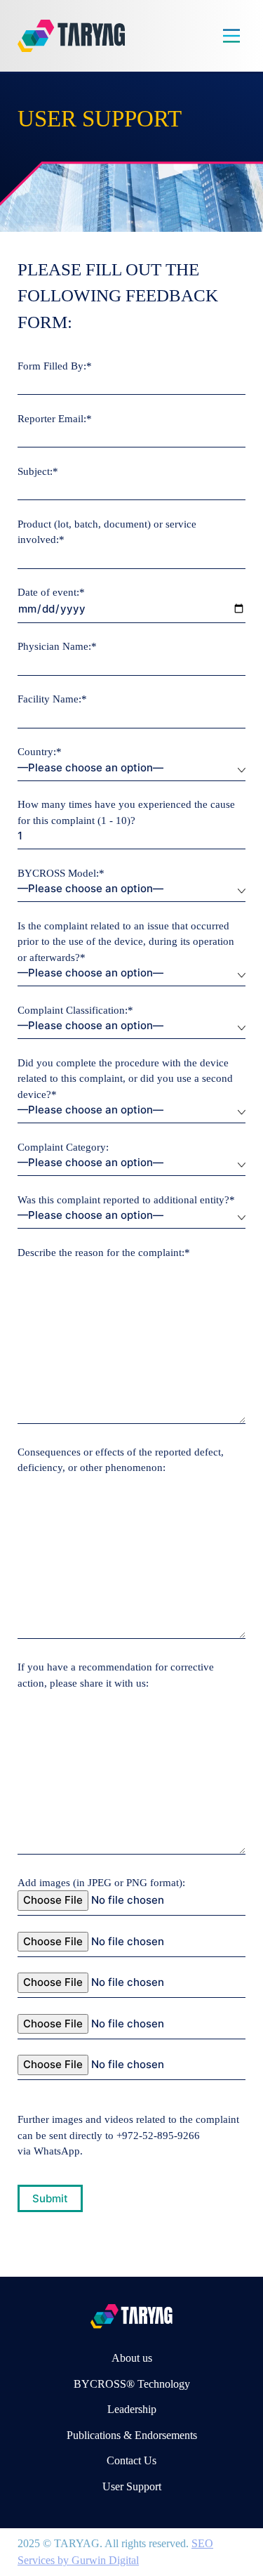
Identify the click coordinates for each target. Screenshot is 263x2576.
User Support (132, 2486)
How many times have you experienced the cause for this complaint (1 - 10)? (126, 812)
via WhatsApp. (50, 2151)
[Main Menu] (231, 36)
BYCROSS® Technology (132, 2384)
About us (132, 2358)
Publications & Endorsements (132, 2435)
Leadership (132, 2409)
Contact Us (131, 2460)
